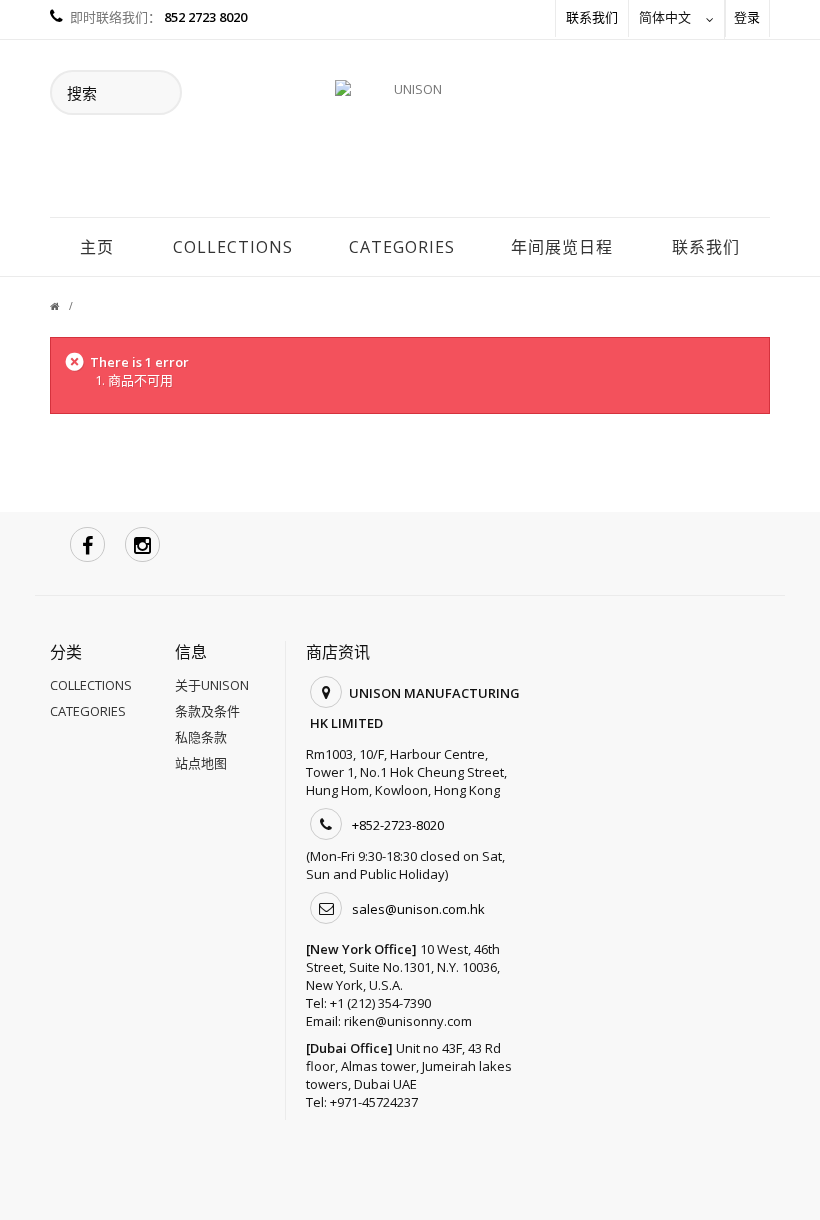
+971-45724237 (374, 1102)
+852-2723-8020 (398, 825)
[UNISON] (410, 139)
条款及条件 (207, 711)
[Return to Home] (66, 306)
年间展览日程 (562, 247)
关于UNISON (212, 685)
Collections (233, 247)
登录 (747, 17)
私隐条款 (201, 737)
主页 (97, 247)
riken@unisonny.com (408, 1021)
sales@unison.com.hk (418, 909)
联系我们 (592, 17)
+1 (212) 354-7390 (380, 1003)
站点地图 (201, 763)
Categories (402, 247)
